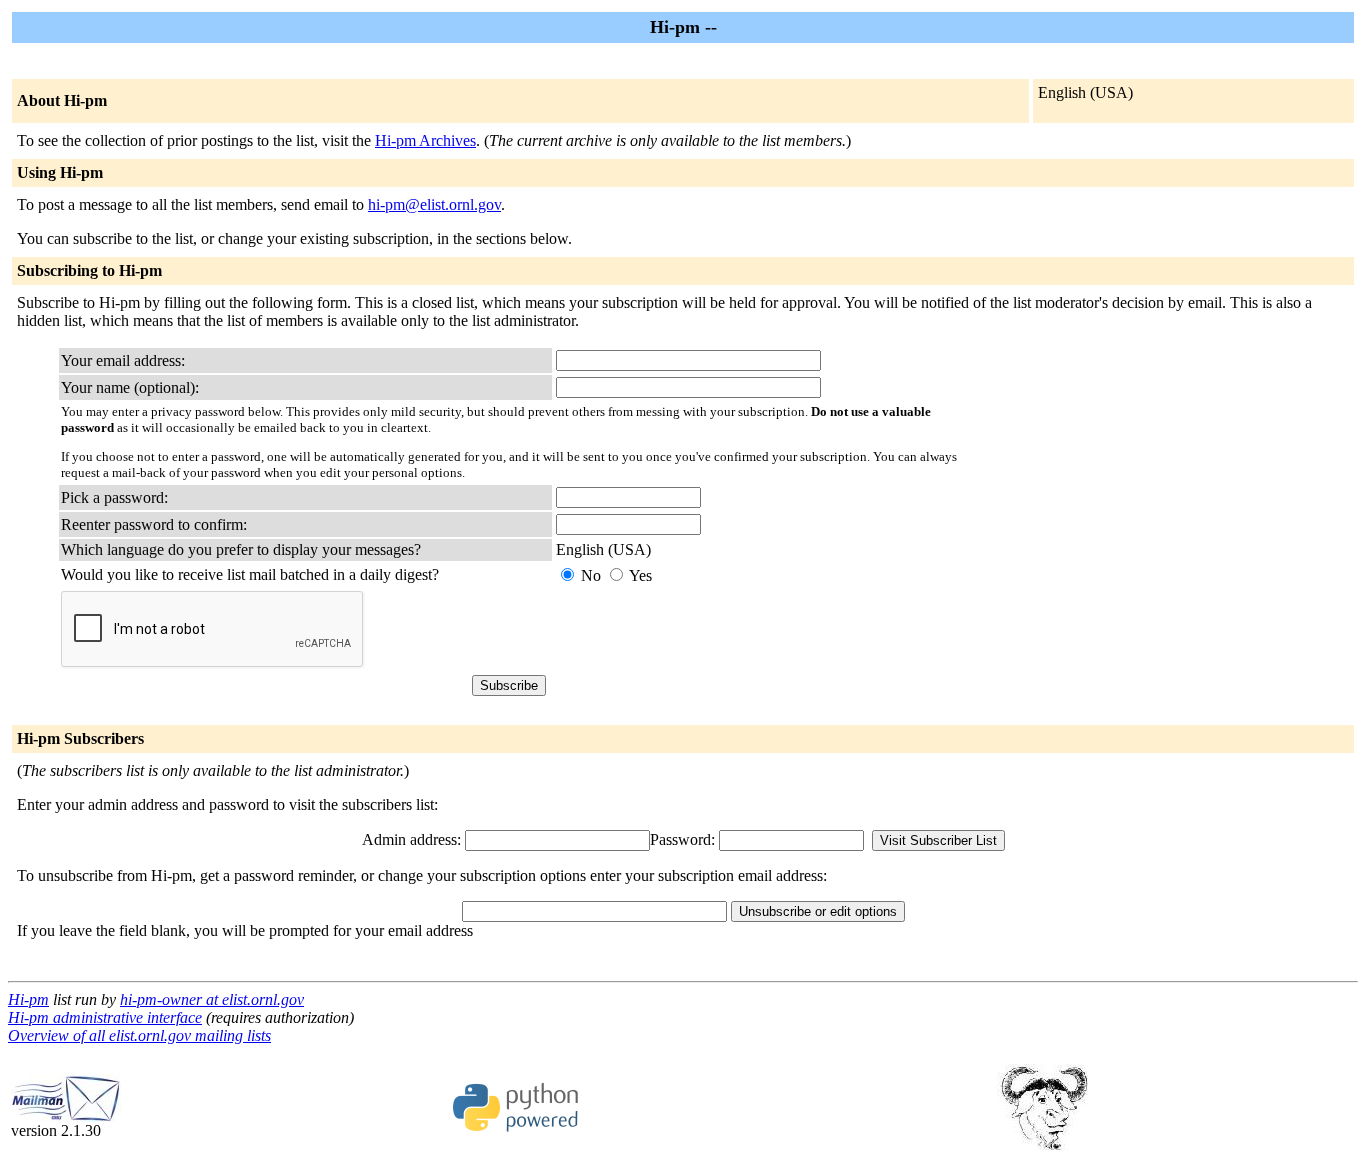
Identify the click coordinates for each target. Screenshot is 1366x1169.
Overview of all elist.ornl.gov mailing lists (139, 1035)
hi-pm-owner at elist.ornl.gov (212, 999)
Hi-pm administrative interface (105, 1017)
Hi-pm (28, 999)
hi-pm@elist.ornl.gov (434, 204)
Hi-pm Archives (425, 140)
